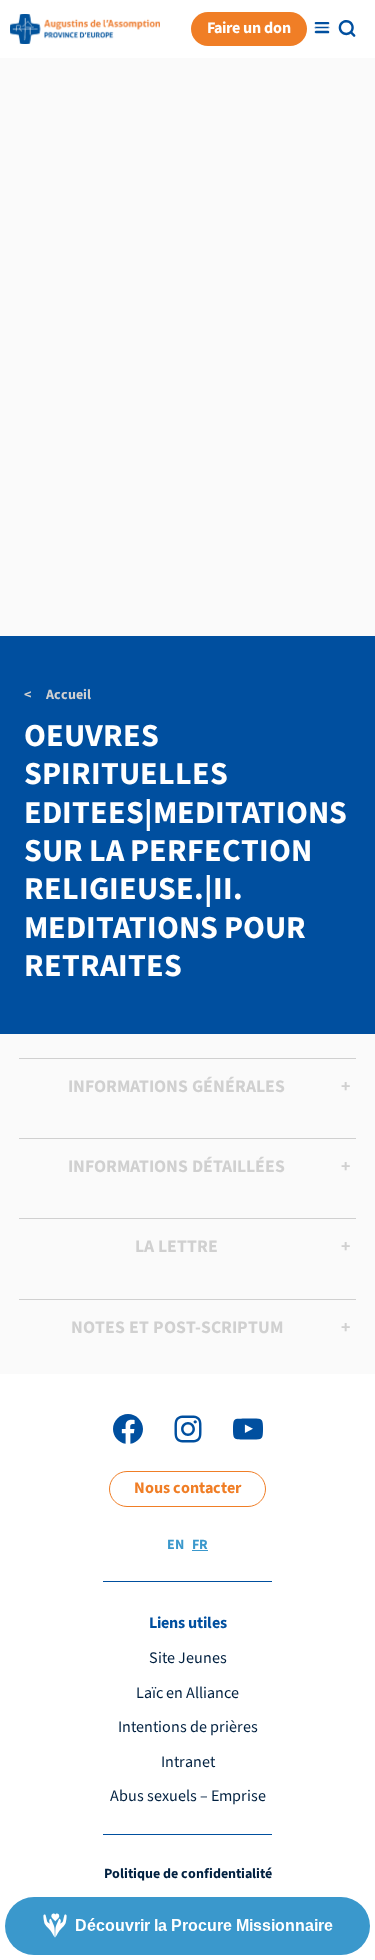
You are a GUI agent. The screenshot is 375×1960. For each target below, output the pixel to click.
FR (200, 1545)
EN (175, 1545)
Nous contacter (187, 1488)
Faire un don (249, 28)
